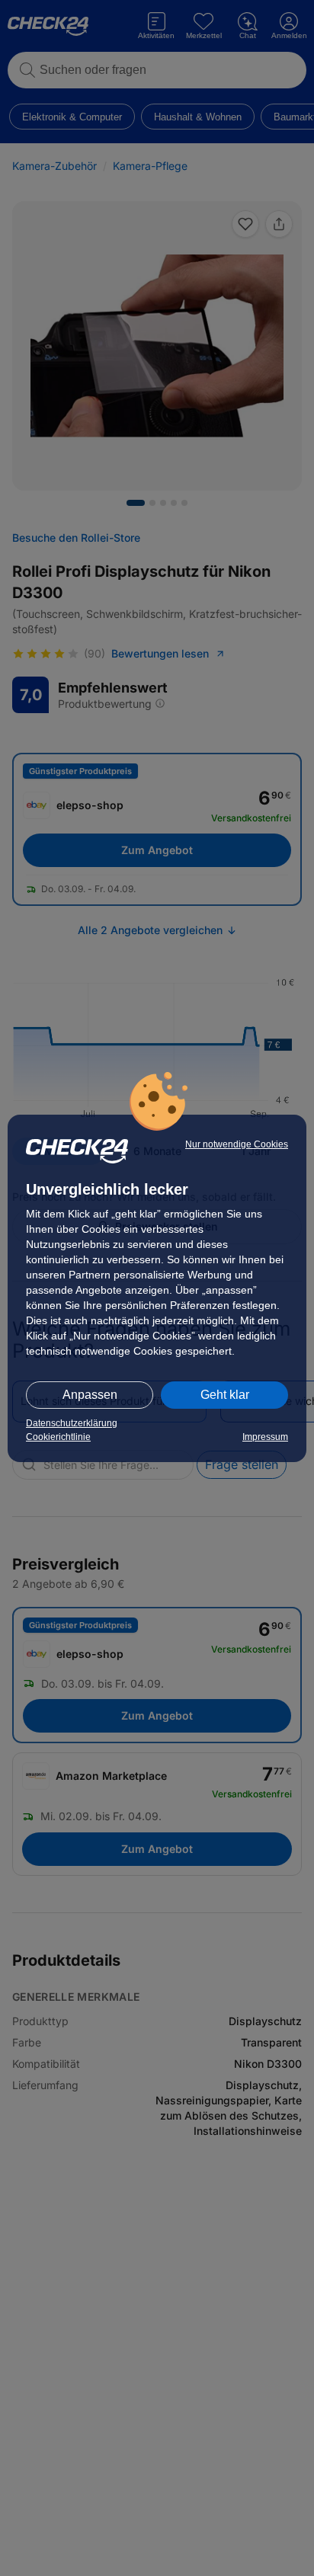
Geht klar (225, 1395)
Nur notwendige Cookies (237, 1144)
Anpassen (90, 1395)
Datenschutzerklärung (72, 1423)
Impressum (265, 1437)
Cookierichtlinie (58, 1437)
